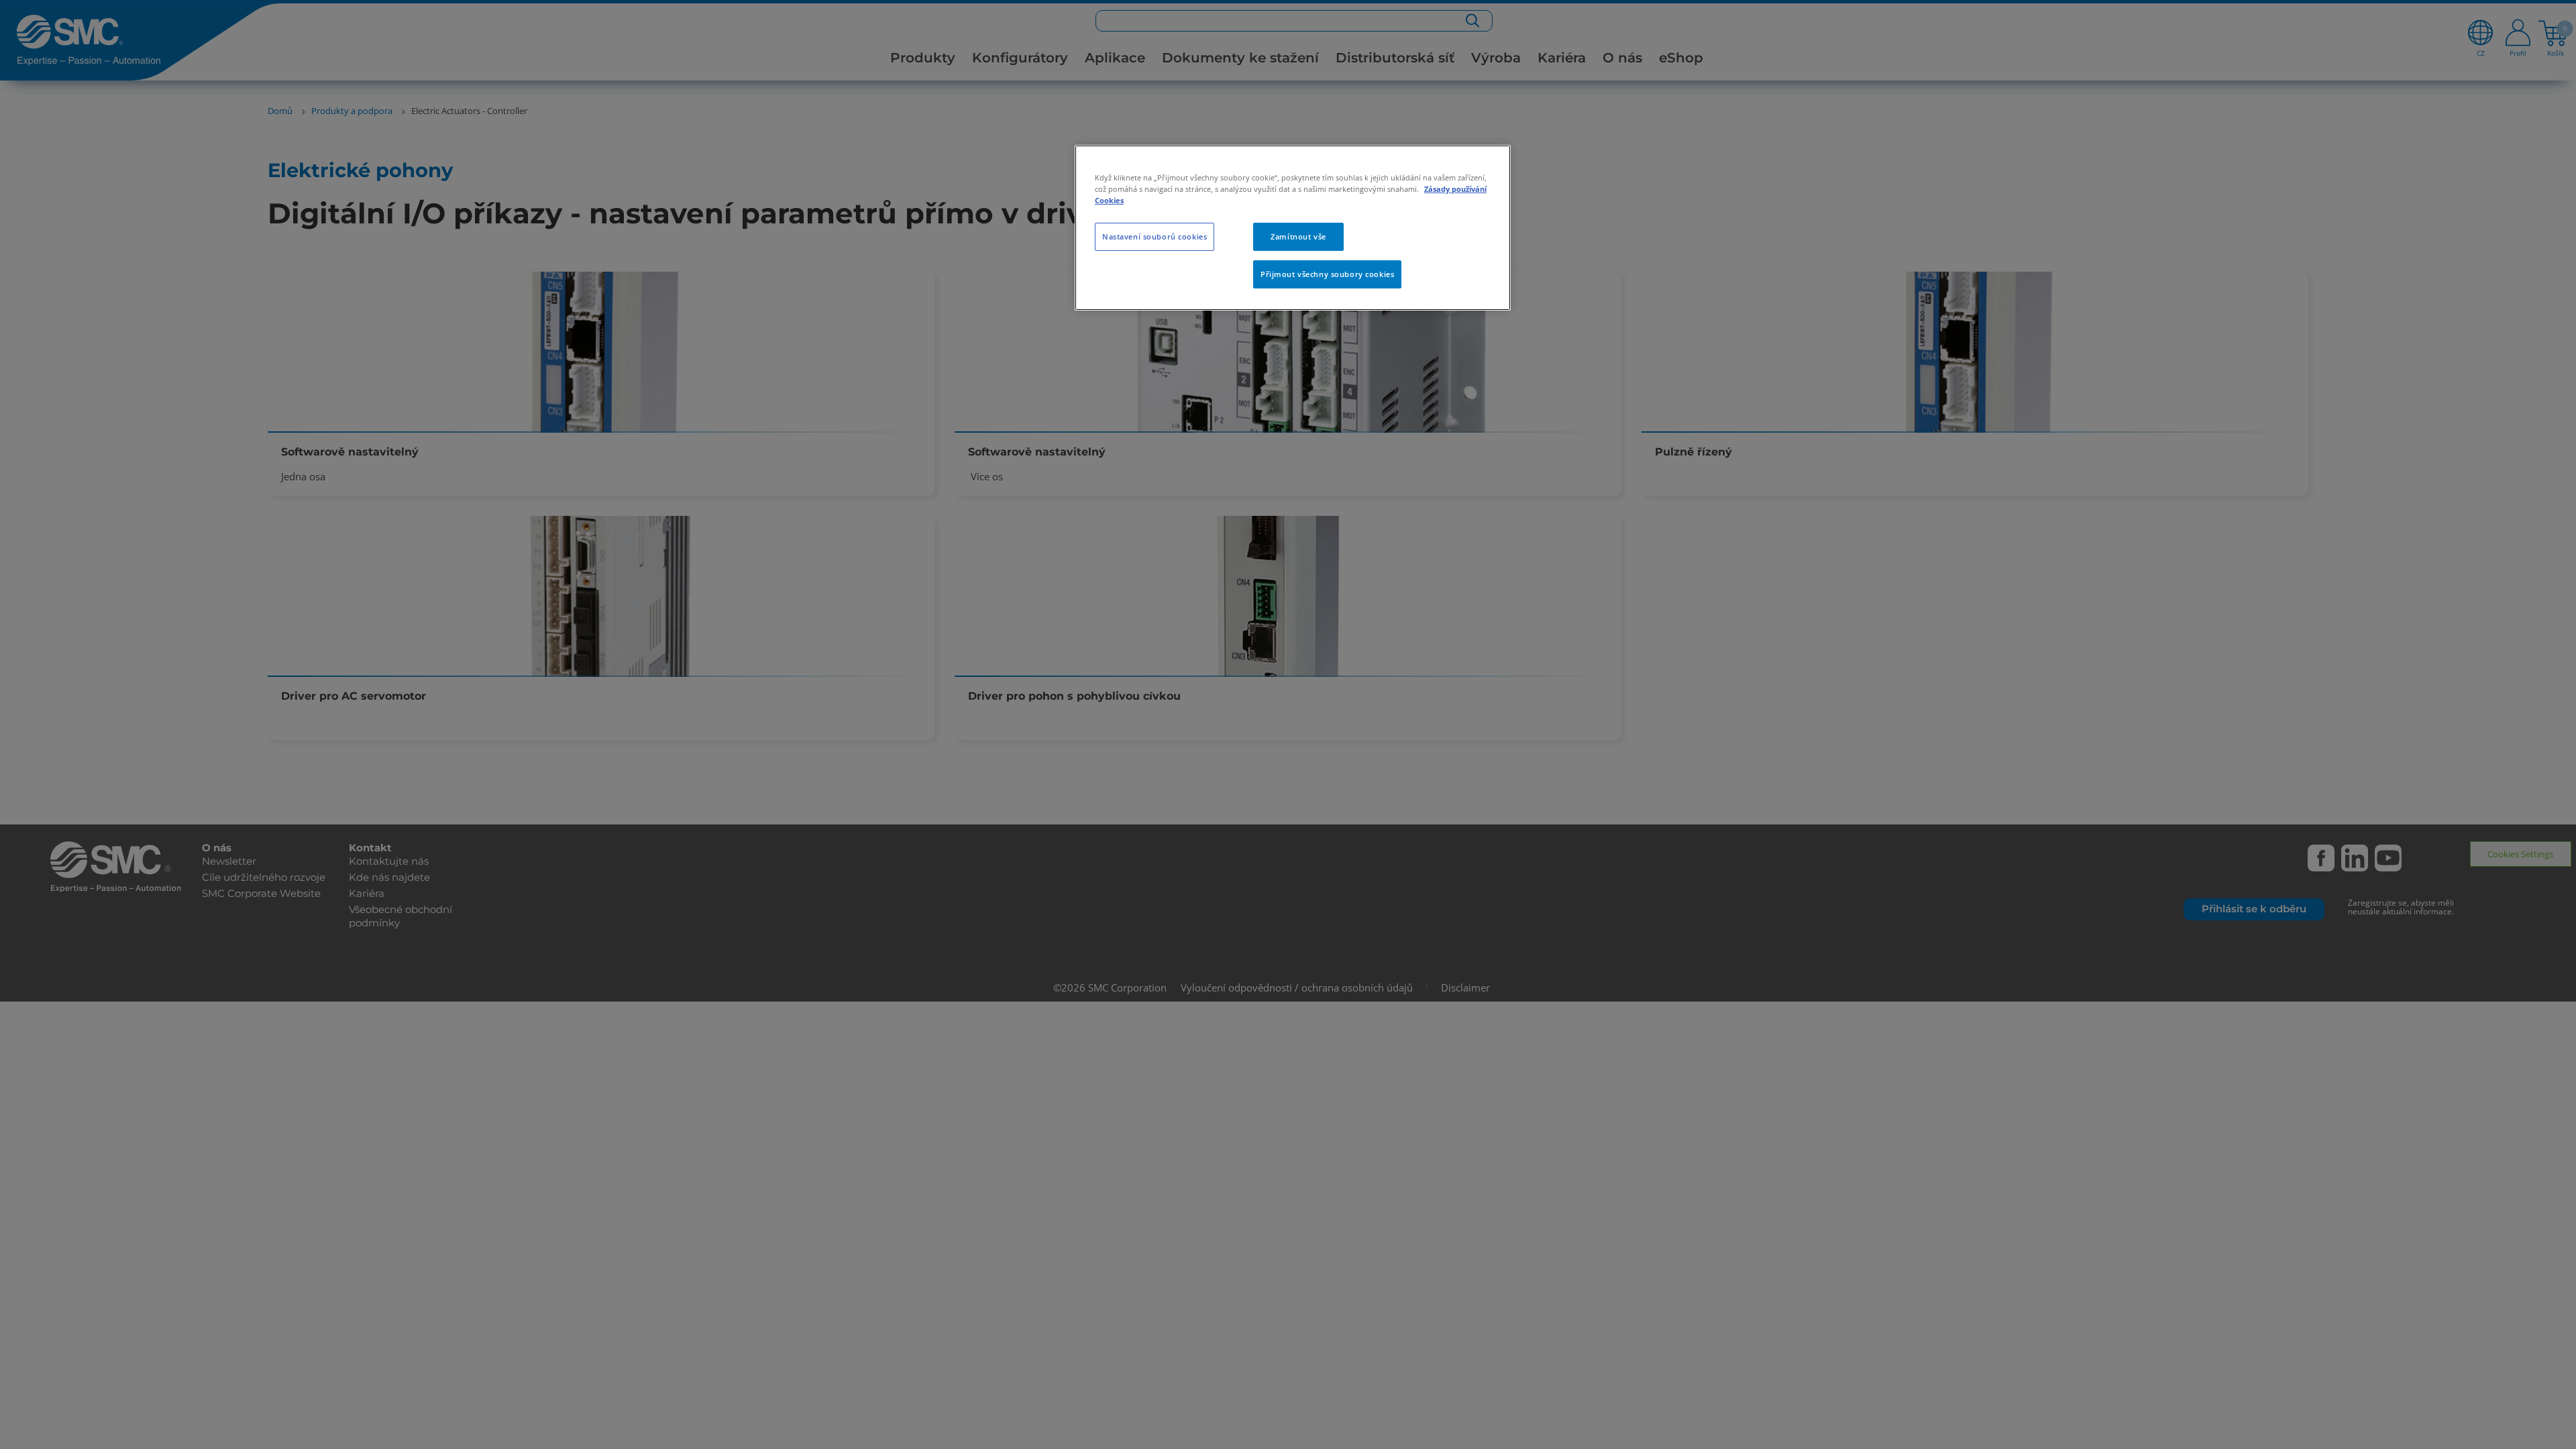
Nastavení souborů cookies (1155, 236)
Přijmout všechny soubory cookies (1327, 274)
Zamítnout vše (1298, 236)
